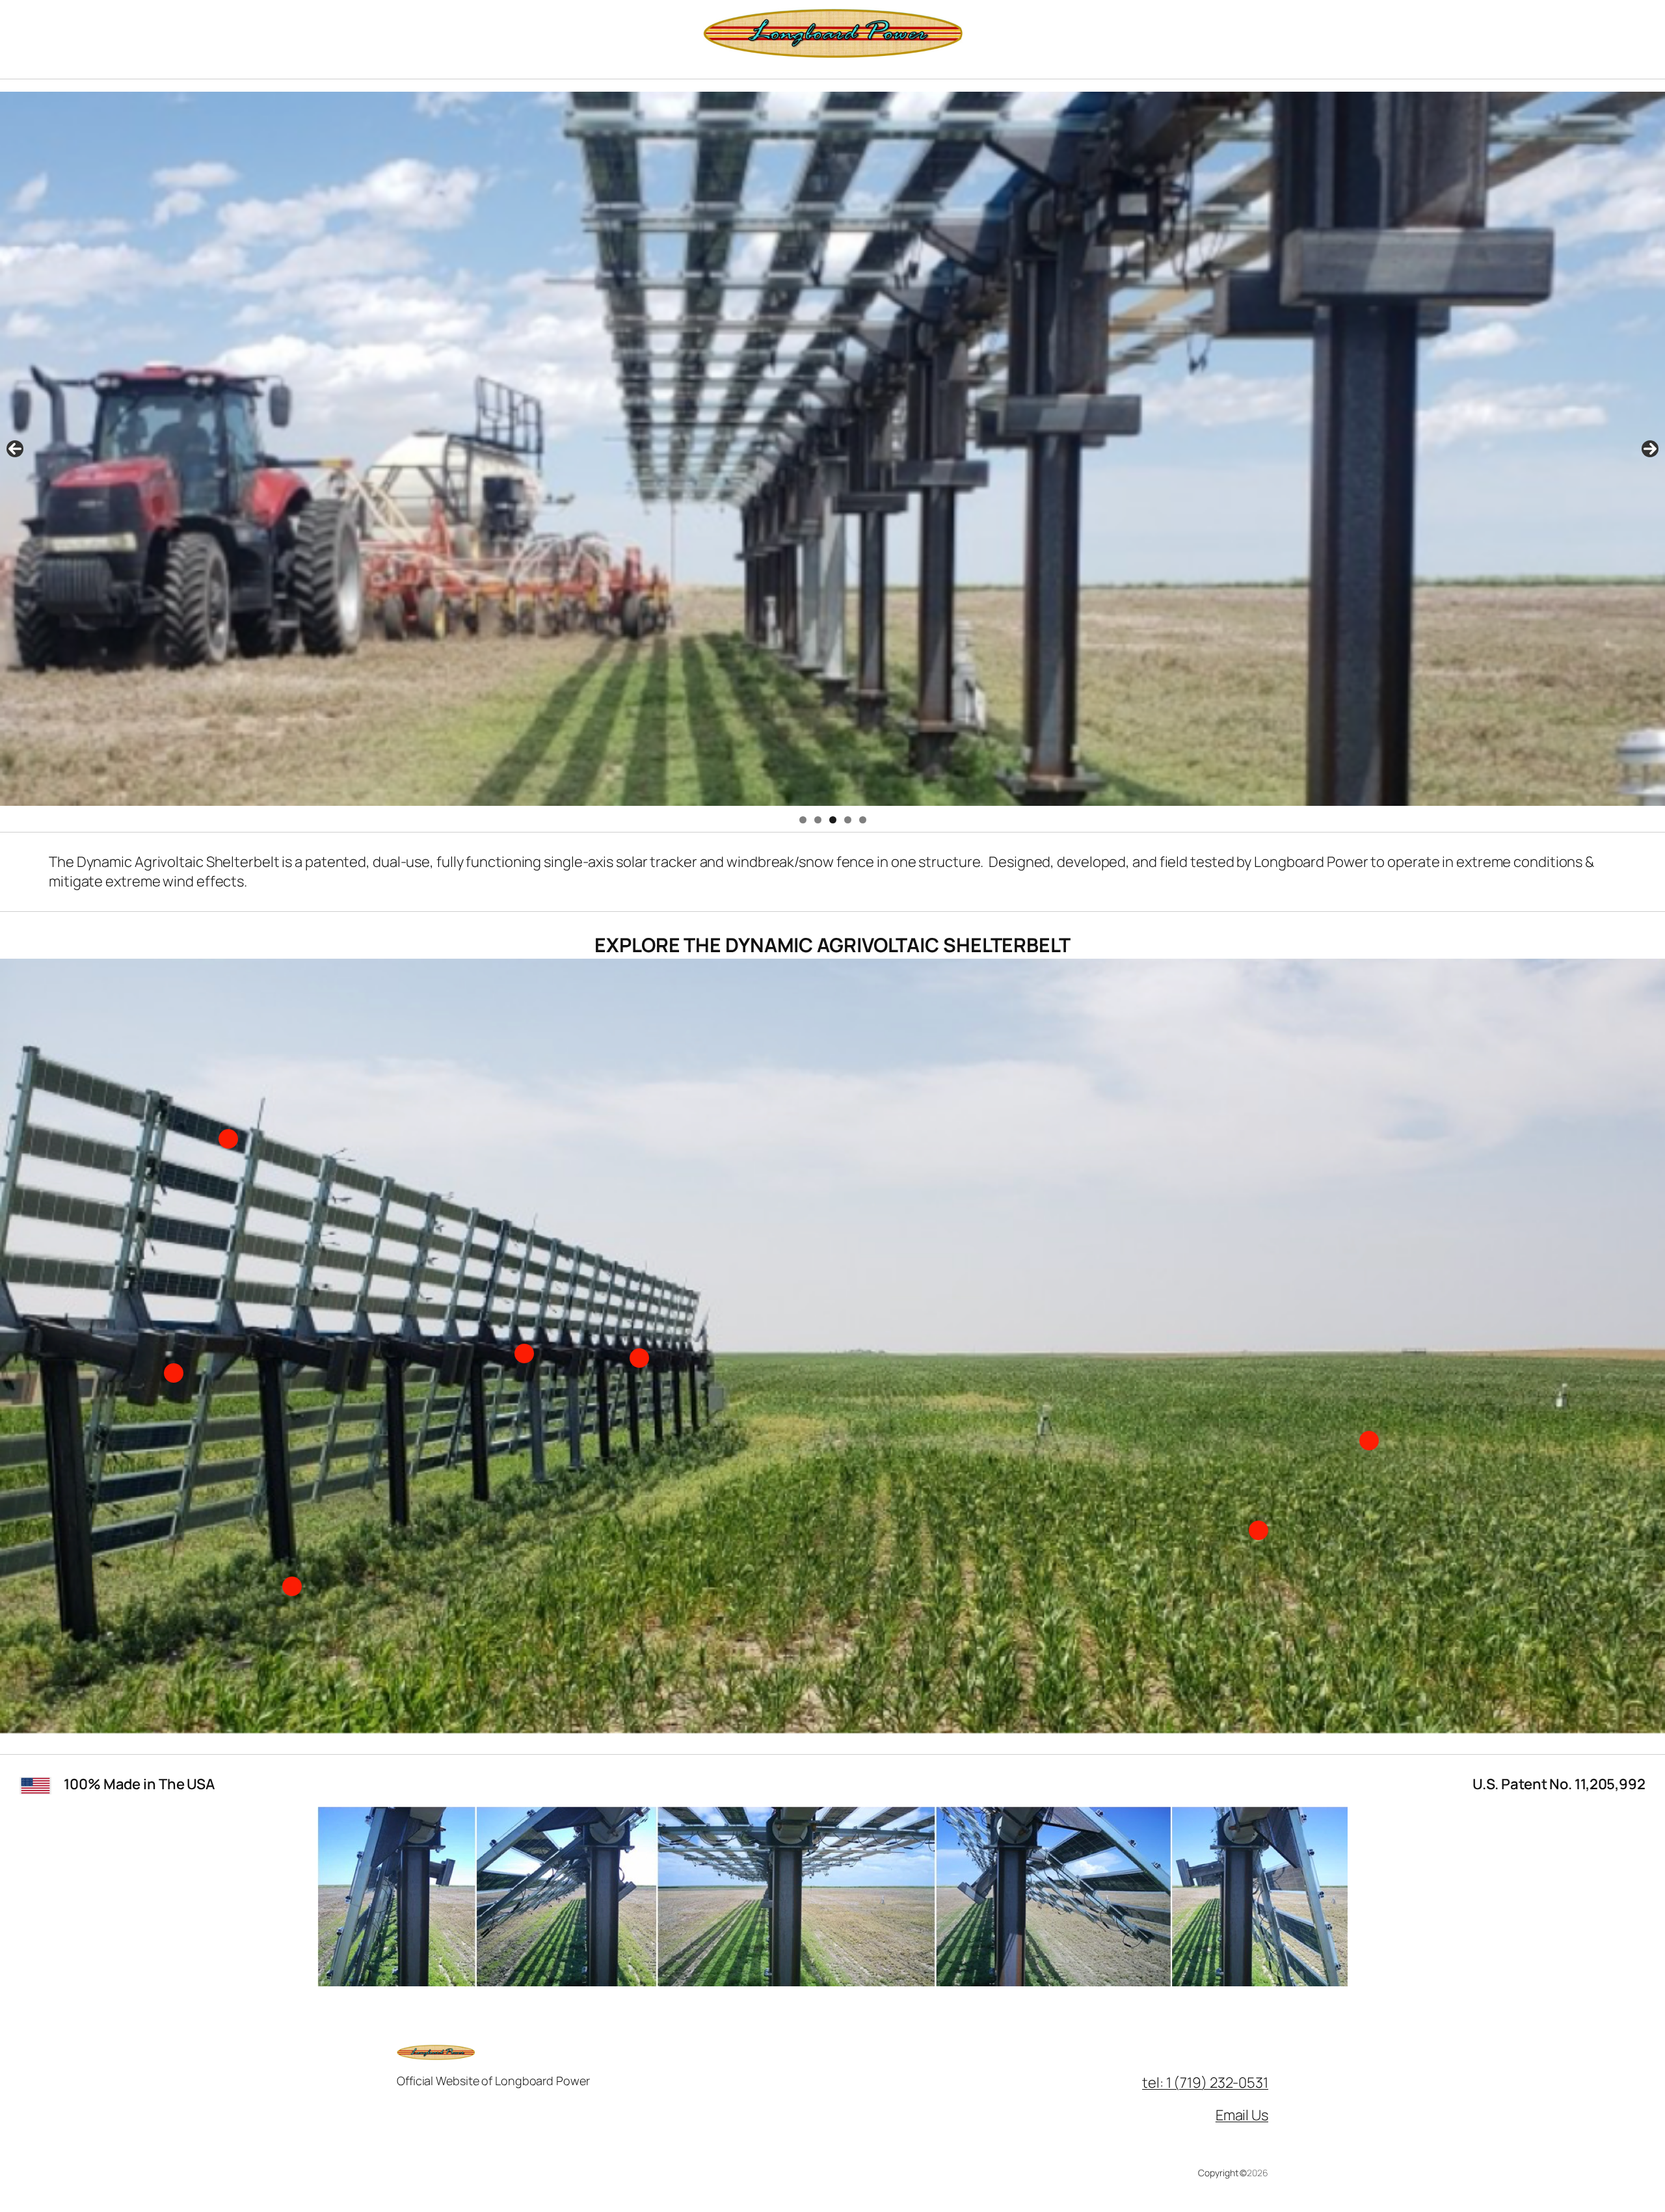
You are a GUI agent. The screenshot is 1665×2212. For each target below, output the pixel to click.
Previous (15, 449)
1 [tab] (803, 820)
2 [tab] (818, 820)
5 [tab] (863, 820)
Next (1650, 449)
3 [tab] (833, 820)
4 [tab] (848, 820)
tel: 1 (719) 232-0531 (1205, 2083)
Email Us (1242, 2115)
